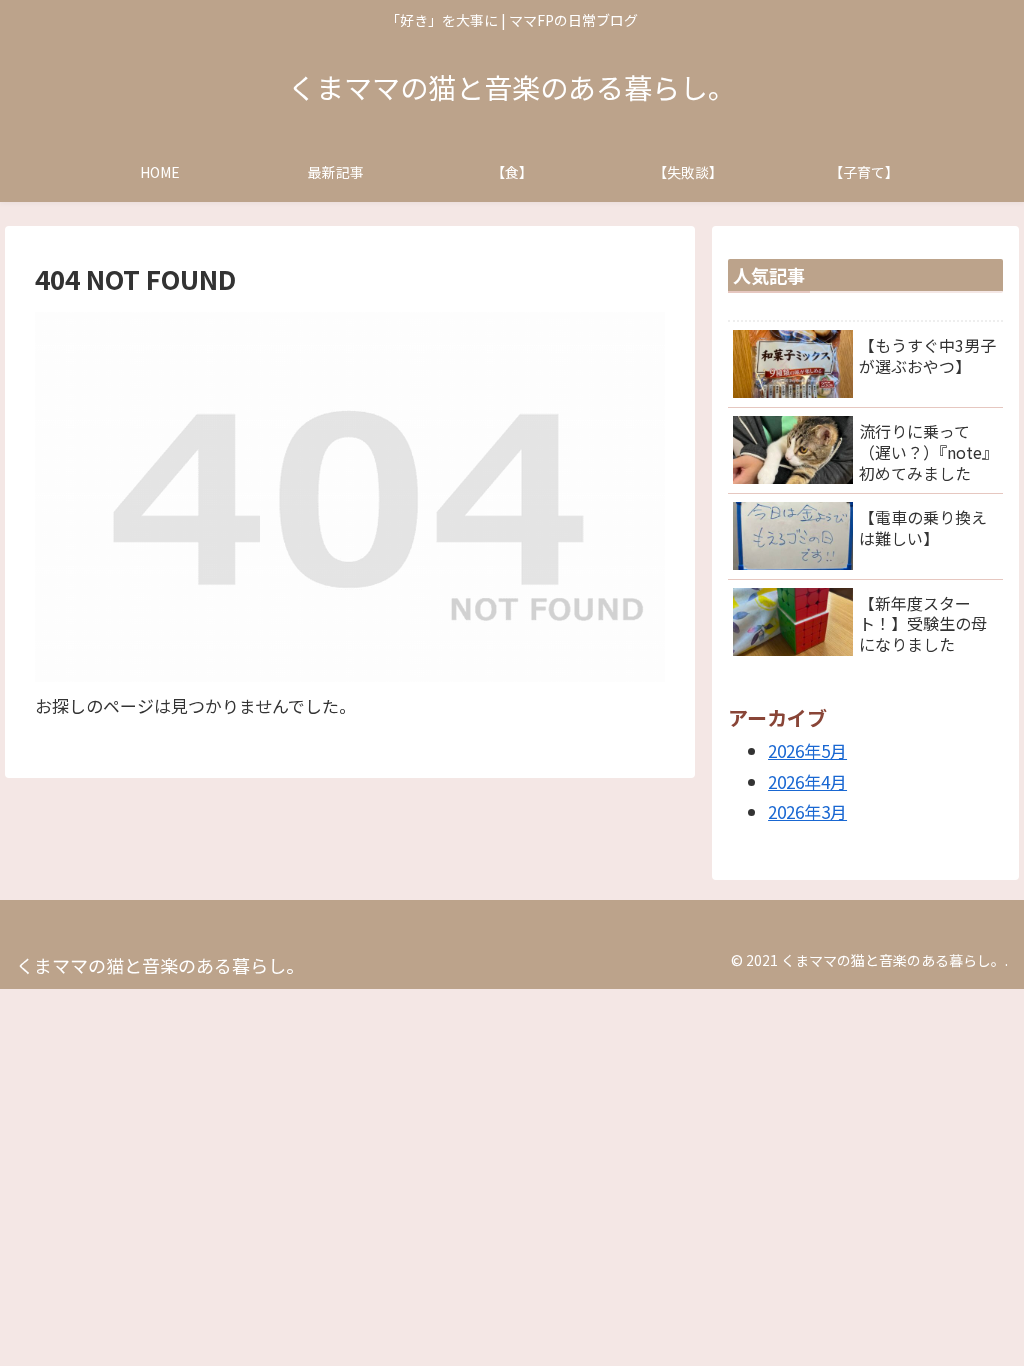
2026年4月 (807, 781)
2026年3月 (807, 811)
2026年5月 (807, 750)
